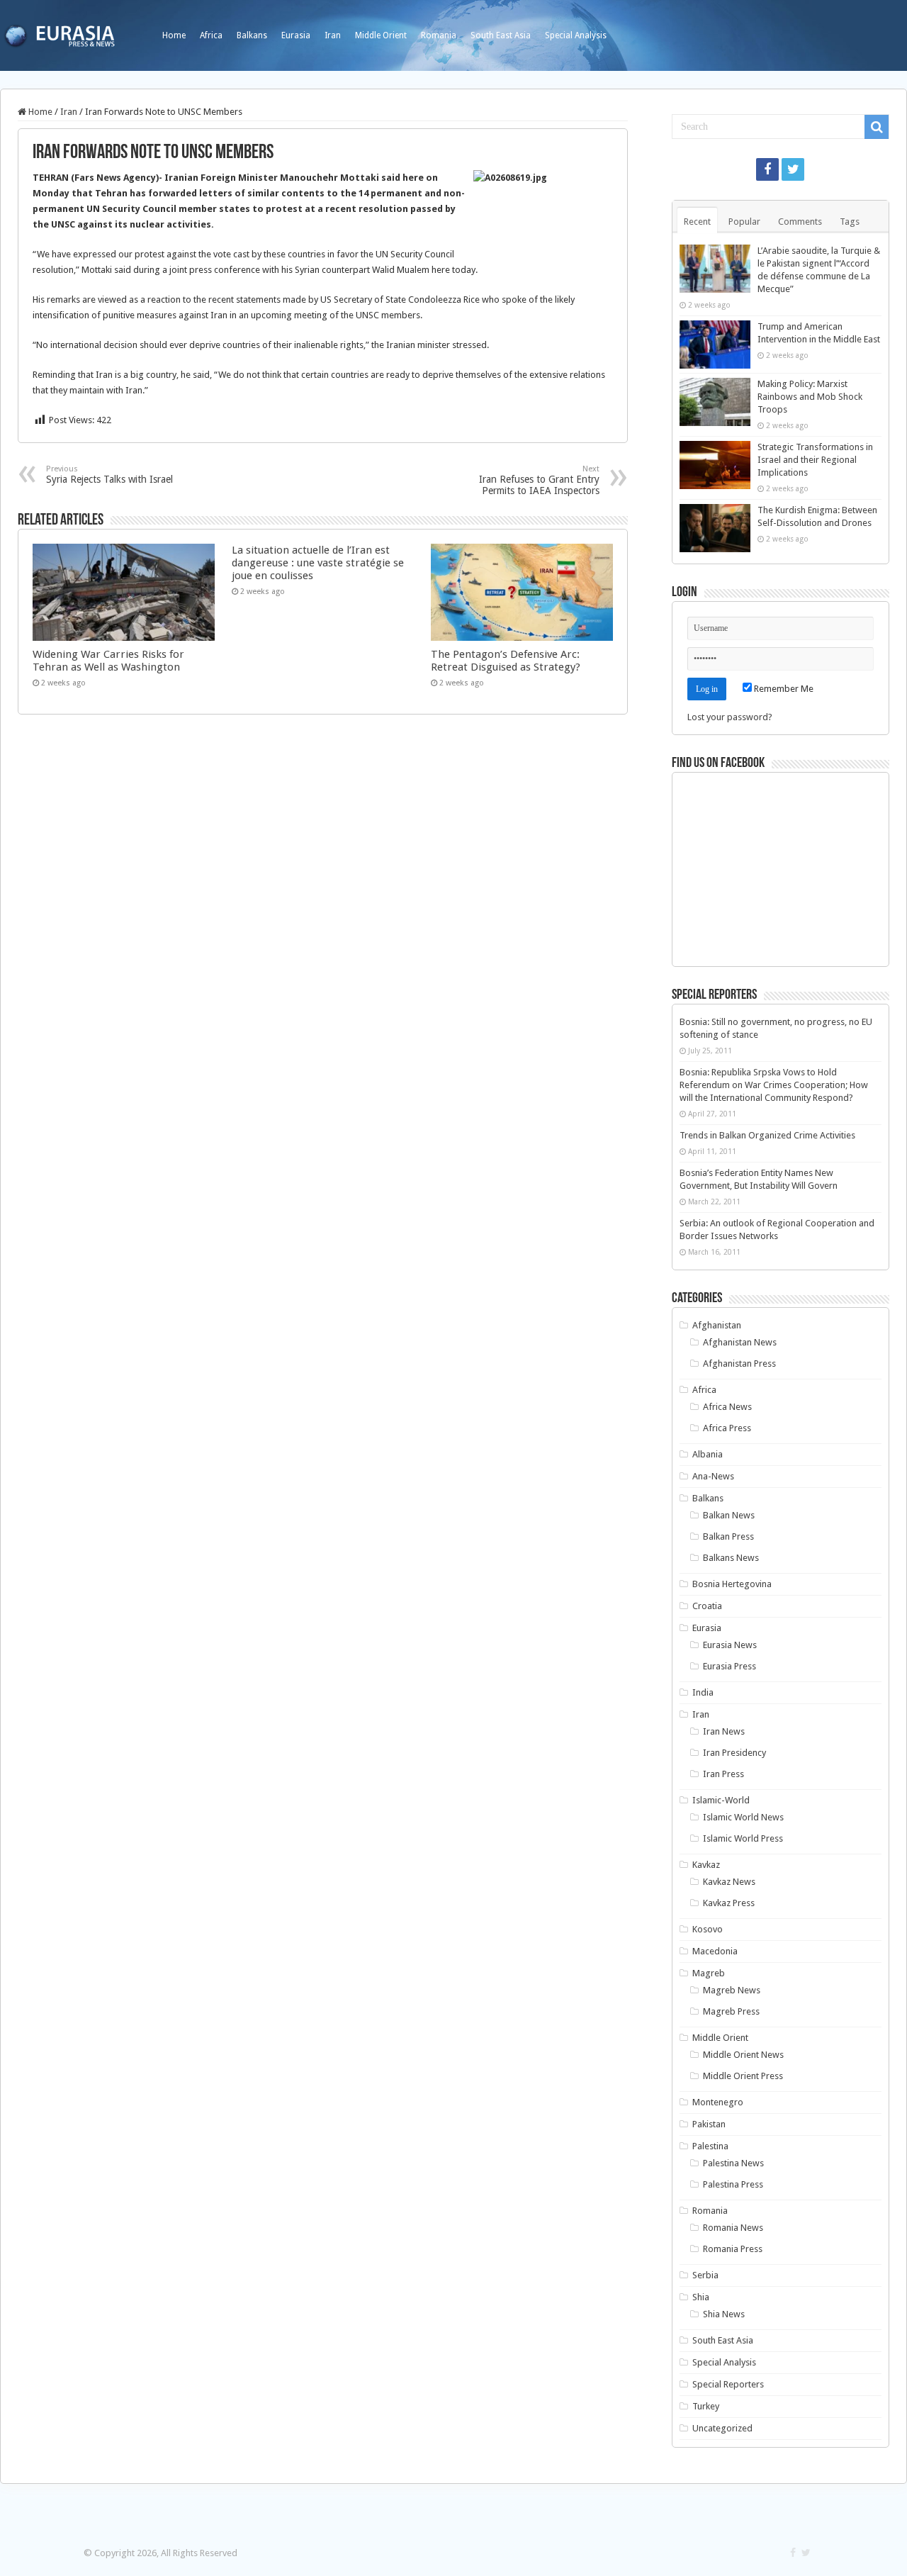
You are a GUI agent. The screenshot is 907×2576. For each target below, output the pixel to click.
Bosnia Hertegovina (732, 1584)
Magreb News (732, 1990)
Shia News (724, 2314)
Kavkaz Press (729, 1903)
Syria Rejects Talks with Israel (109, 475)
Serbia (705, 2275)
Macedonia (715, 1951)
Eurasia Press (729, 1666)
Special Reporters (728, 2384)
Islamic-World (721, 1800)
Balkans (252, 35)
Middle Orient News (743, 2055)
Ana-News (713, 1476)
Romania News (733, 2228)
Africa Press (727, 1428)
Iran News (724, 1731)
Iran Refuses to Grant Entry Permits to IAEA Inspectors (539, 480)
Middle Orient (381, 35)
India (703, 1692)
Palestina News (733, 2163)
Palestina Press (733, 2184)
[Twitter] (793, 169)
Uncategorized (722, 2428)
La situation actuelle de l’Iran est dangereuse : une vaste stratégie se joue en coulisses (318, 563)
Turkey (706, 2406)
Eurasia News (730, 1645)
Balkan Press (728, 1536)
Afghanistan (717, 1325)
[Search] (877, 127)
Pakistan (709, 2124)
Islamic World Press (743, 1838)
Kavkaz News (729, 1882)
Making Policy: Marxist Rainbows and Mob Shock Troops (810, 397)
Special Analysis (576, 35)
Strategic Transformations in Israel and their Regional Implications (815, 460)
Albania (708, 1454)
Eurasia (296, 35)
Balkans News (731, 1558)
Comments (800, 222)
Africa (211, 35)
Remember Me (783, 689)
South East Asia (501, 35)
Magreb (709, 1973)
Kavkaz (706, 1865)
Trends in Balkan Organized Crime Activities (767, 1135)
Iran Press (723, 1774)
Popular (744, 222)
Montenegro (718, 2102)
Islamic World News (743, 1817)
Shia (701, 2297)
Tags (850, 222)
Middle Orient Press (743, 2076)
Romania (439, 35)
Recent (697, 222)
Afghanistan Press (739, 1363)
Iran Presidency (734, 1753)
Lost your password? (730, 717)
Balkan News (729, 1515)
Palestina (710, 2146)
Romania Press (733, 2249)
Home (174, 35)
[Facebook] (767, 169)
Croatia (707, 1606)
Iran (333, 35)
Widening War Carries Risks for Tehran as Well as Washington (108, 661)
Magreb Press (731, 2011)
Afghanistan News (740, 1342)
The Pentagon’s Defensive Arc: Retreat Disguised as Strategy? (506, 661)
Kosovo (708, 1929)
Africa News (727, 1407)
